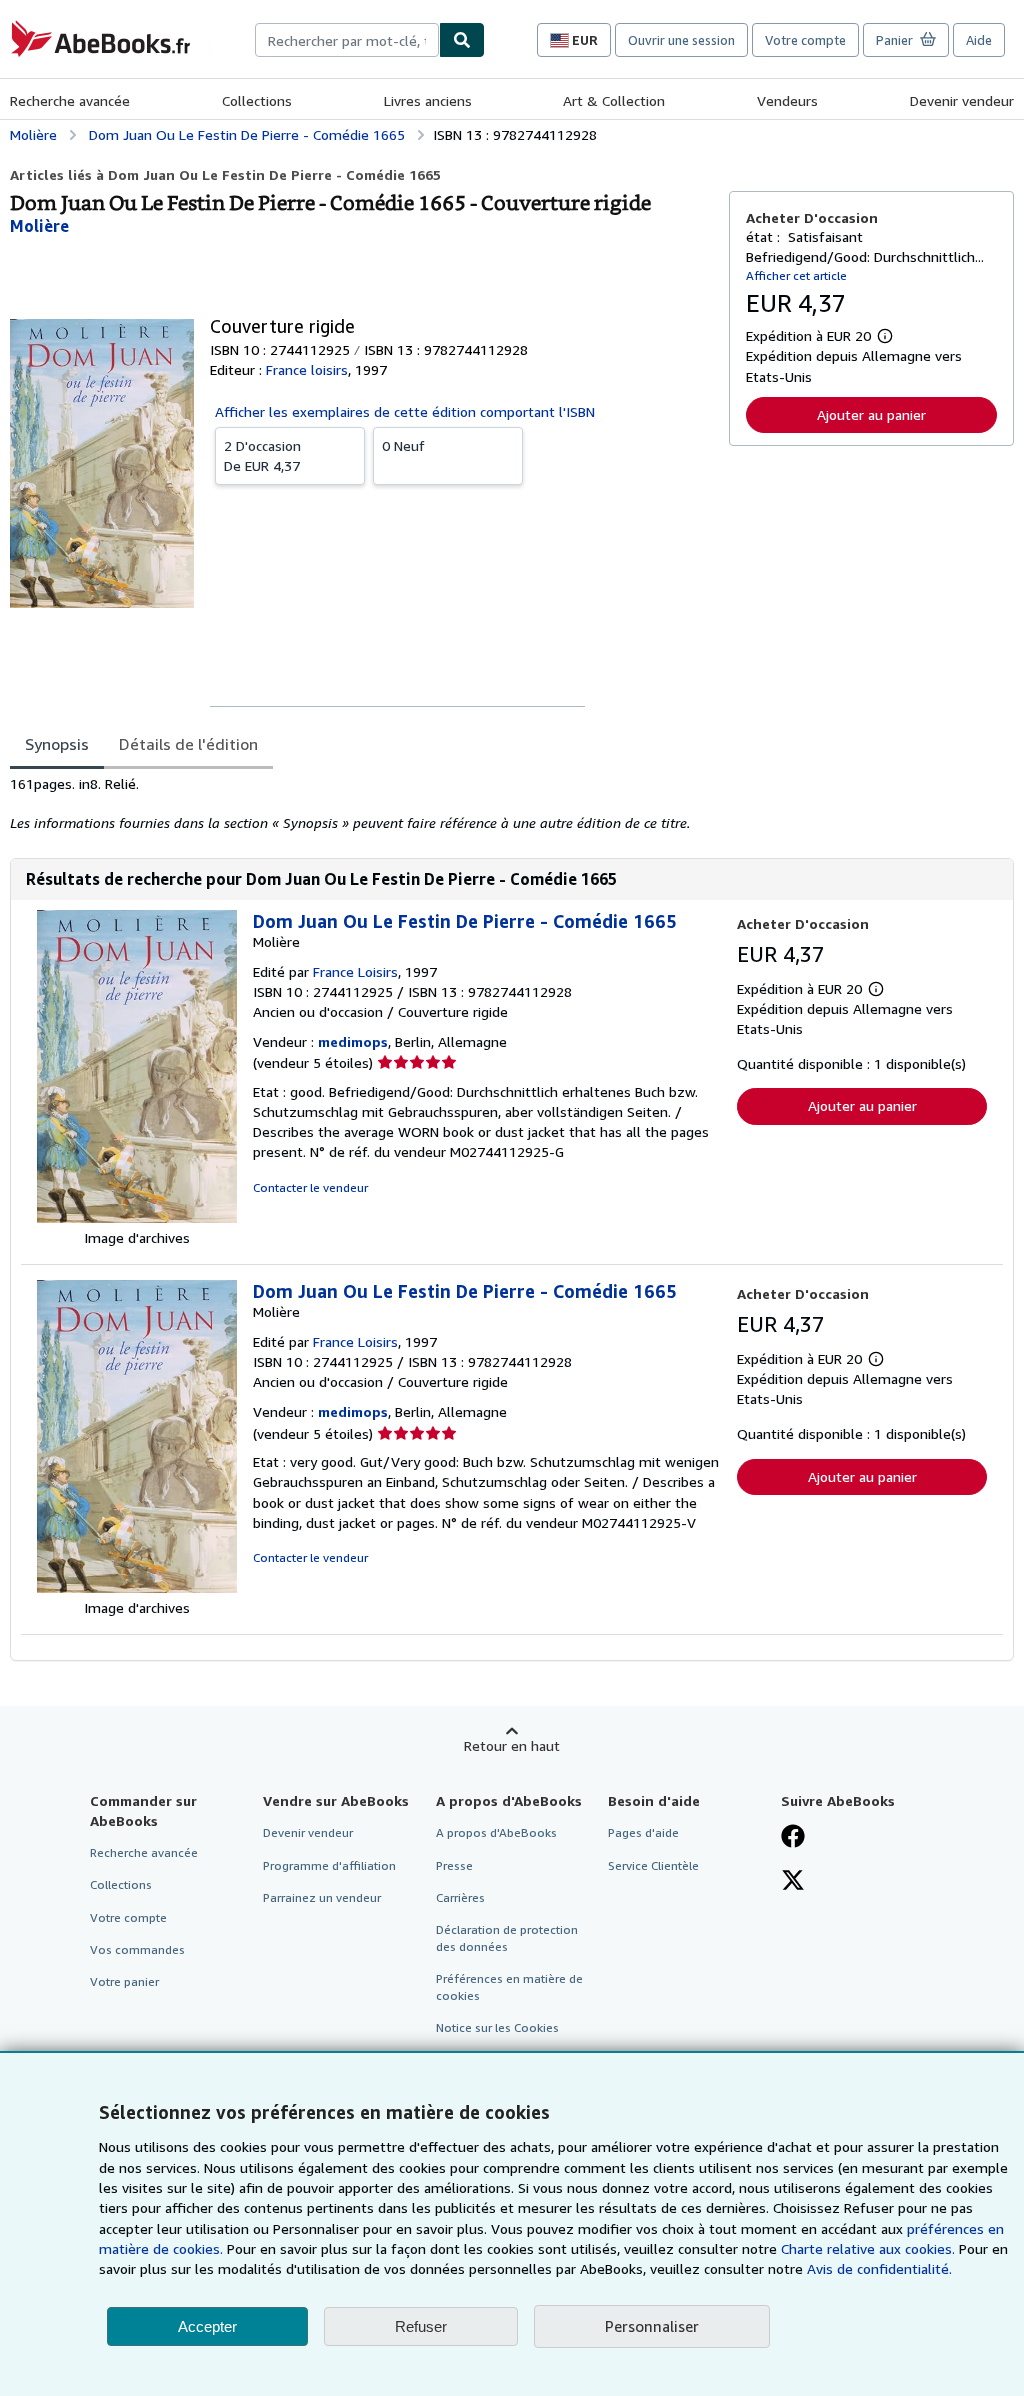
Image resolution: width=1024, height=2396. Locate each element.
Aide (979, 40)
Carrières (460, 1897)
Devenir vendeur (962, 100)
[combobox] (347, 40)
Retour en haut (512, 1745)
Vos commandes (137, 1949)
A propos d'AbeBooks (496, 1832)
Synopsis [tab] (57, 744)
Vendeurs (787, 100)
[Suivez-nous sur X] (793, 1882)
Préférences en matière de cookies (509, 1987)
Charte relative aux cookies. (870, 2248)
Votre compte (805, 40)
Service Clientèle (653, 1865)
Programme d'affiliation (329, 1865)
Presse (454, 1865)
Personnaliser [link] (652, 2326)
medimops (353, 1041)
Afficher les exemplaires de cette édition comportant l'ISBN (405, 411)
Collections (257, 100)
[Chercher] (462, 40)
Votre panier (124, 1981)
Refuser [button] (421, 2326)
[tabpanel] (361, 804)
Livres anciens (428, 100)
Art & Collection (614, 100)
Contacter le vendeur (310, 1187)
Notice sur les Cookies (497, 2027)
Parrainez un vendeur (322, 1897)
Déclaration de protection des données (507, 1938)
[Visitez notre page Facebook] (793, 1838)
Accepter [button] (207, 2326)
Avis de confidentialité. (879, 2268)
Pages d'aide (643, 1832)
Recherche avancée (70, 100)
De (262, 455)
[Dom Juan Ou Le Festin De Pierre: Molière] (137, 1217)
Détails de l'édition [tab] (188, 744)
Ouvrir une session (681, 40)
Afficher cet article (796, 275)
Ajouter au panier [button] (871, 414)
